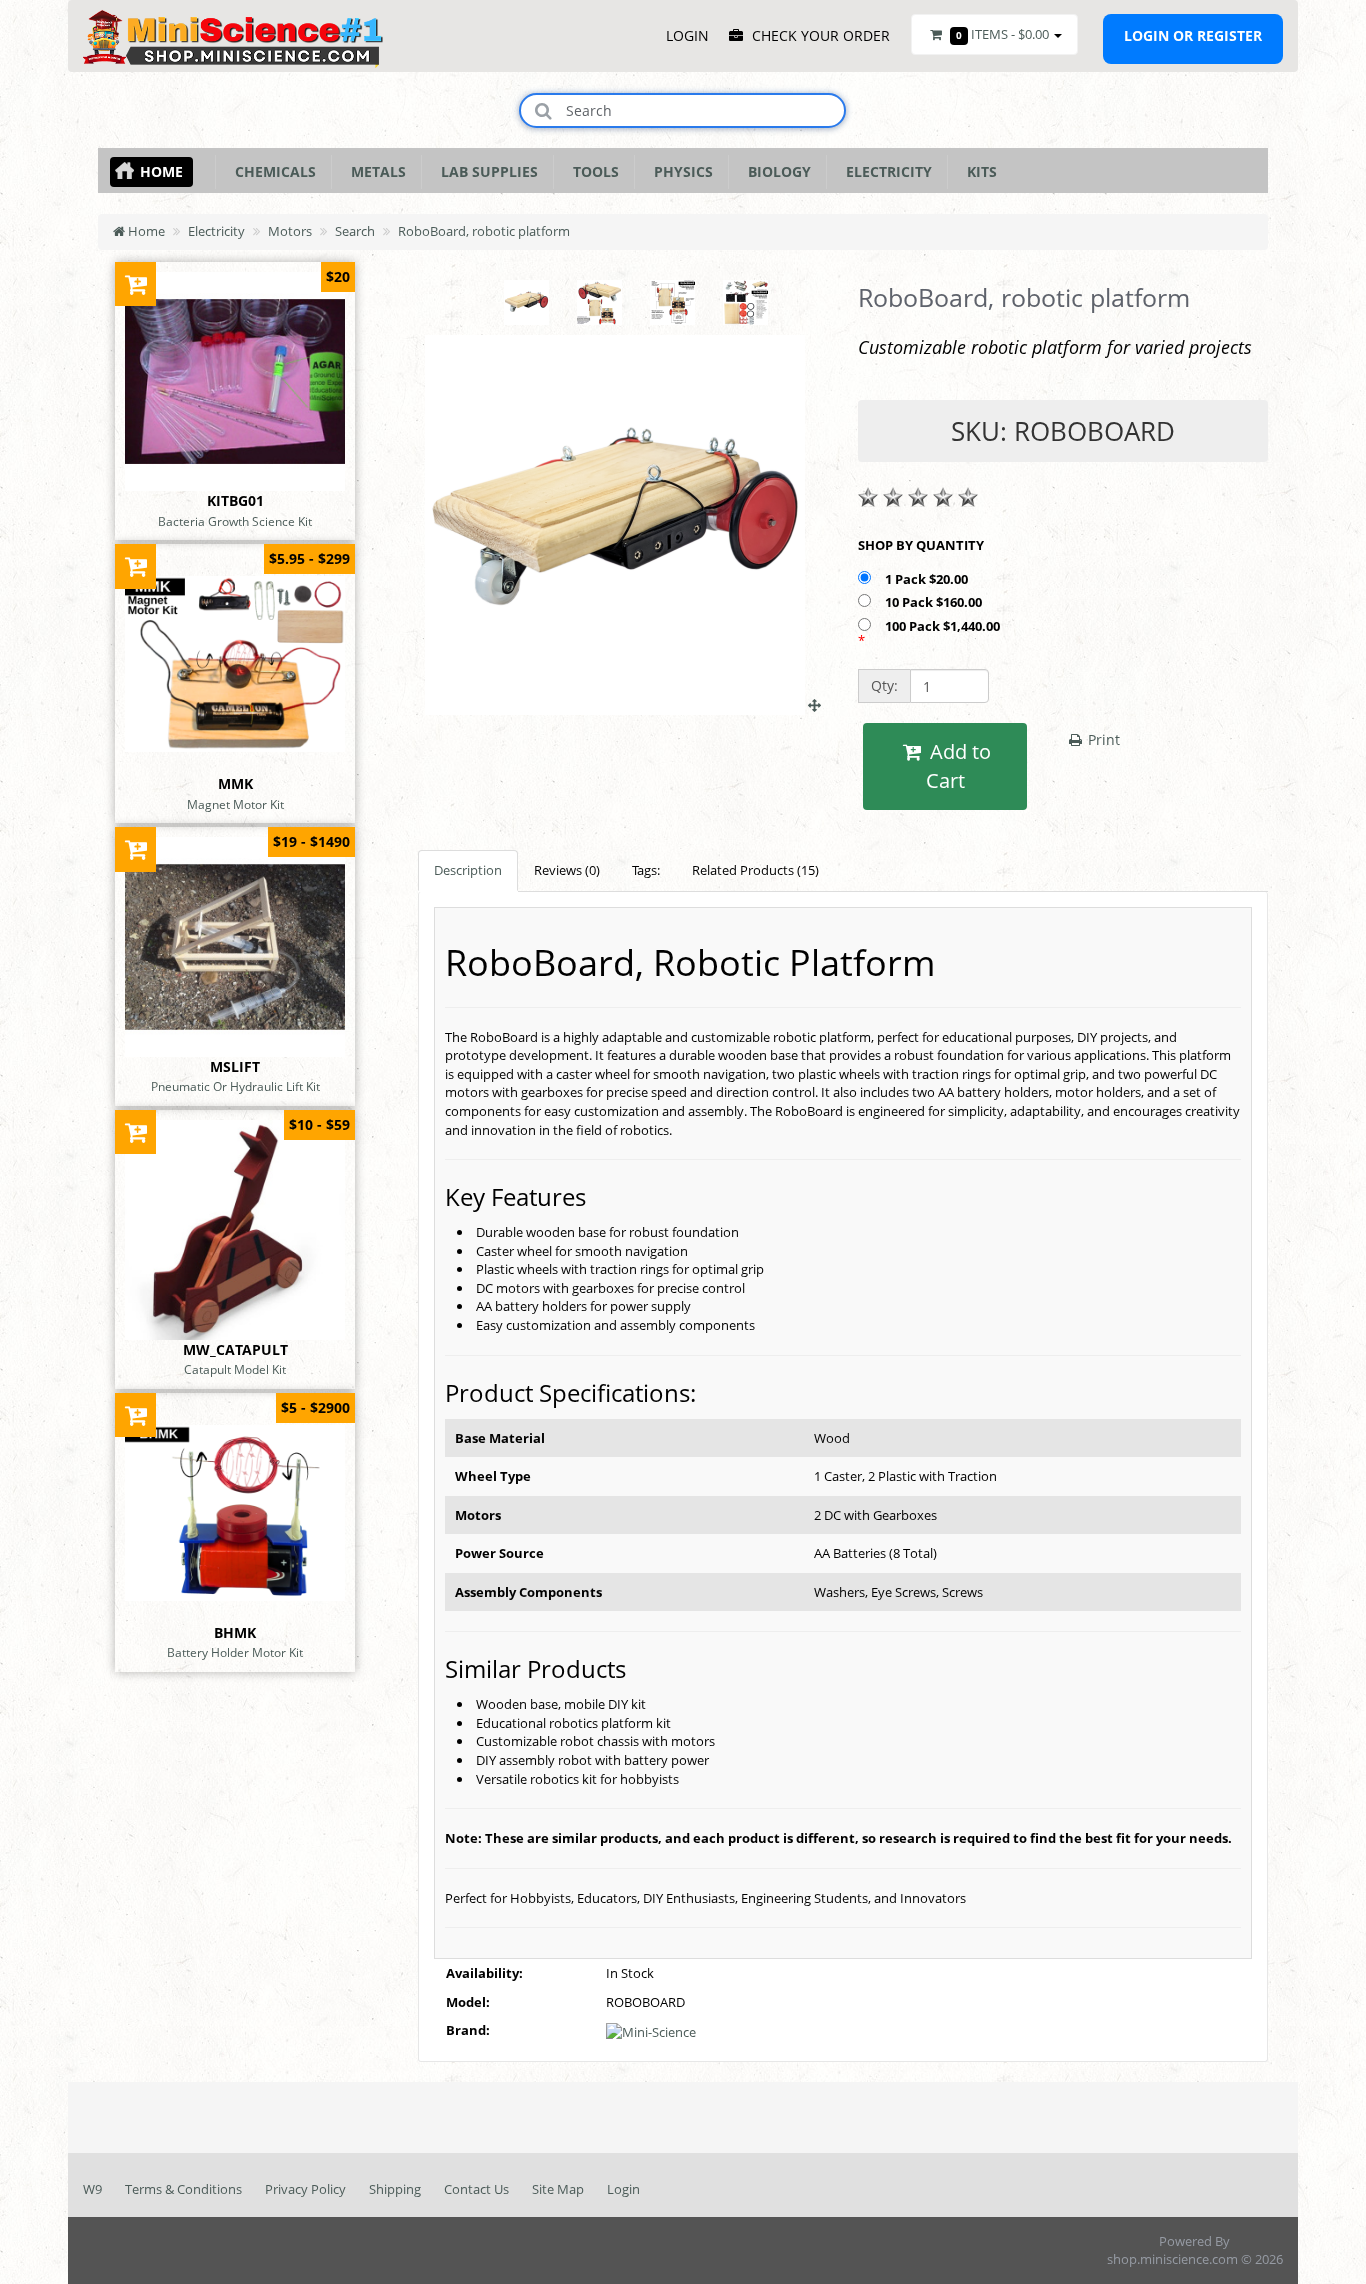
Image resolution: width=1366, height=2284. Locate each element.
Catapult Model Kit (235, 1369)
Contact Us (476, 2189)
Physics (679, 171)
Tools (592, 171)
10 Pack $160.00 (935, 602)
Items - (1002, 34)
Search (355, 231)
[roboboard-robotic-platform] (623, 705)
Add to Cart (958, 766)
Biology (775, 171)
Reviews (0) (567, 870)
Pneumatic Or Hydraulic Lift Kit (235, 1086)
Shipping (395, 2189)
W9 (92, 2189)
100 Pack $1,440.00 (944, 626)
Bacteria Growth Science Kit (235, 521)
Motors (290, 231)
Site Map (558, 2189)
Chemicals (271, 171)
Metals (374, 171)
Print (1102, 739)
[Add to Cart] (135, 283)
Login (623, 2189)
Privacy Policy (305, 2189)
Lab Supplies (485, 171)
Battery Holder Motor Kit (235, 1652)
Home (161, 171)
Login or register (1193, 35)
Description (468, 870)
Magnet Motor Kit (235, 804)
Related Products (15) (755, 870)
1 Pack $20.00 (928, 579)
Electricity (885, 171)
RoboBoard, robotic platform (484, 231)
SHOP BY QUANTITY (921, 545)
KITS (978, 171)
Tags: (646, 870)
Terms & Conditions (183, 2189)
